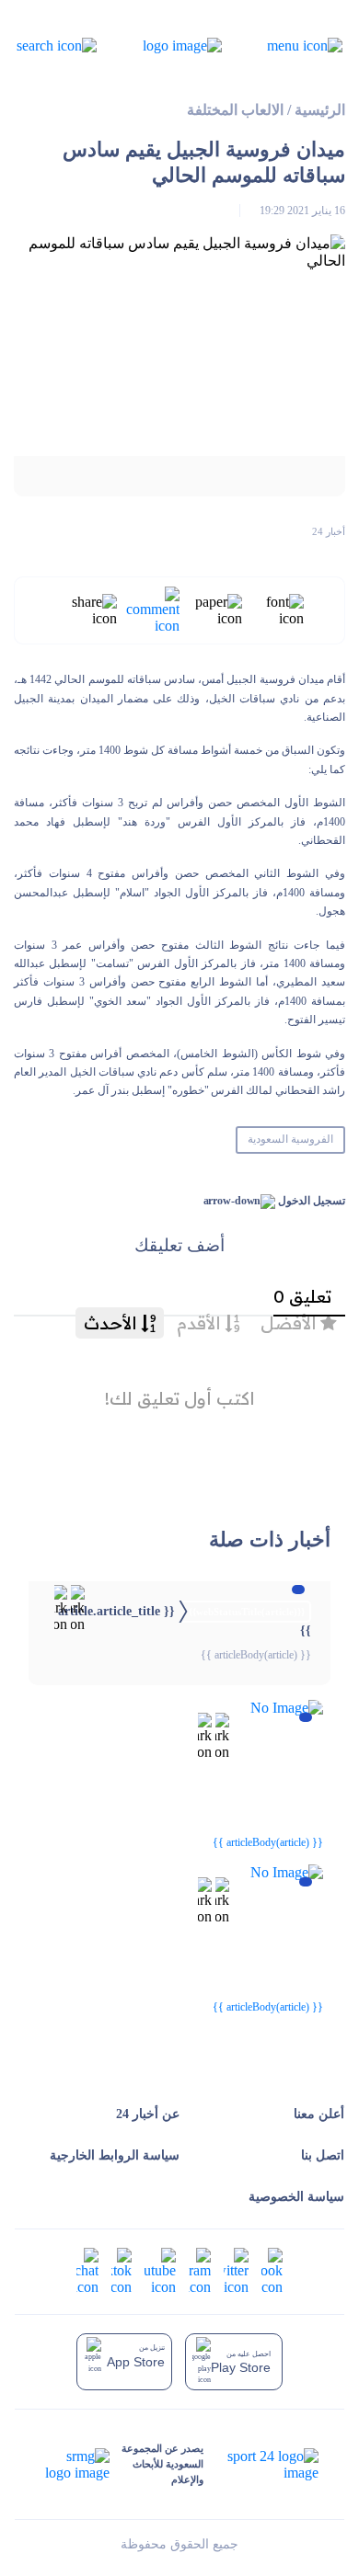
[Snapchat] (87, 2269)
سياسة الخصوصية (296, 2197)
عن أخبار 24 (148, 2114)
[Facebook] (272, 2269)
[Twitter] (236, 2269)
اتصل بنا (323, 2155)
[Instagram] (200, 2269)
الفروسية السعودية (290, 1139)
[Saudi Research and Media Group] (75, 2465)
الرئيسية (320, 110)
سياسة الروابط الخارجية (115, 2155)
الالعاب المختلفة (235, 110)
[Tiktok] (122, 2269)
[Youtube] (160, 2269)
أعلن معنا (319, 2114)
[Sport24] (261, 2465)
